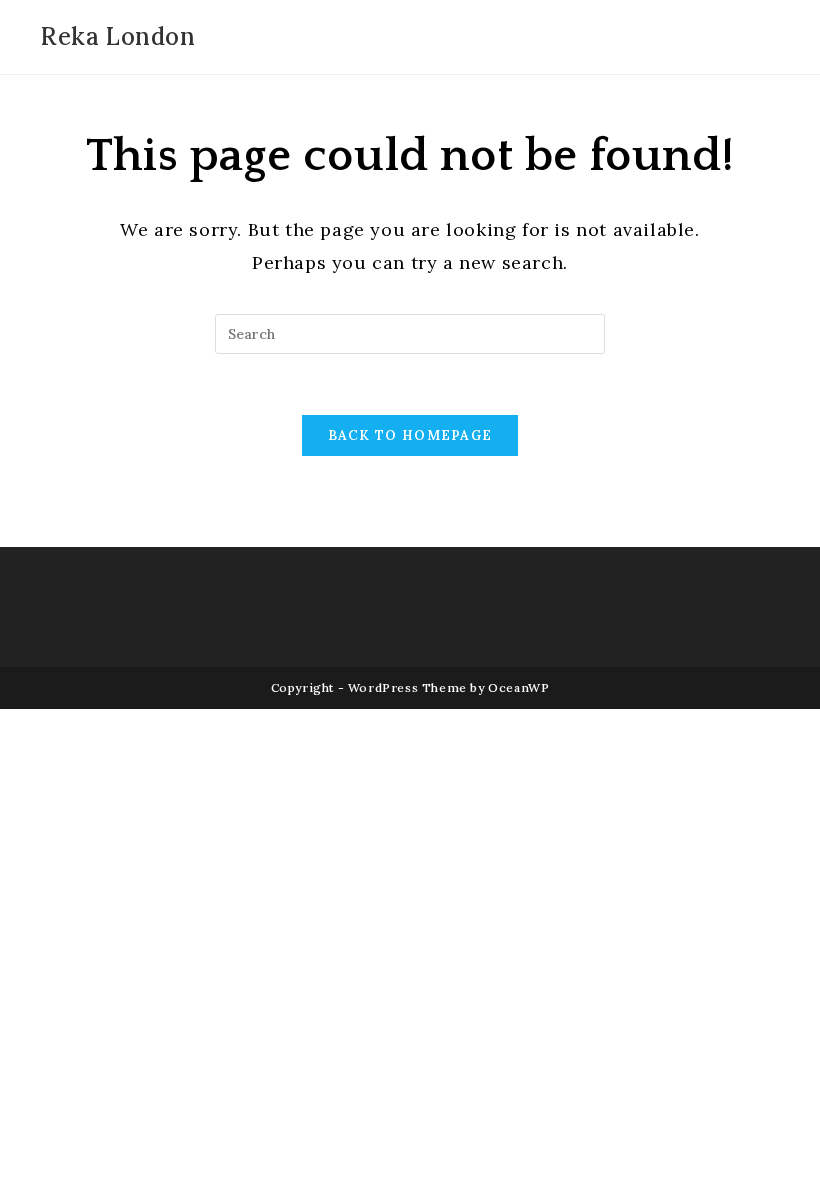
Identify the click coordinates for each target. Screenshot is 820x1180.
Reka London (118, 36)
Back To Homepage (410, 435)
